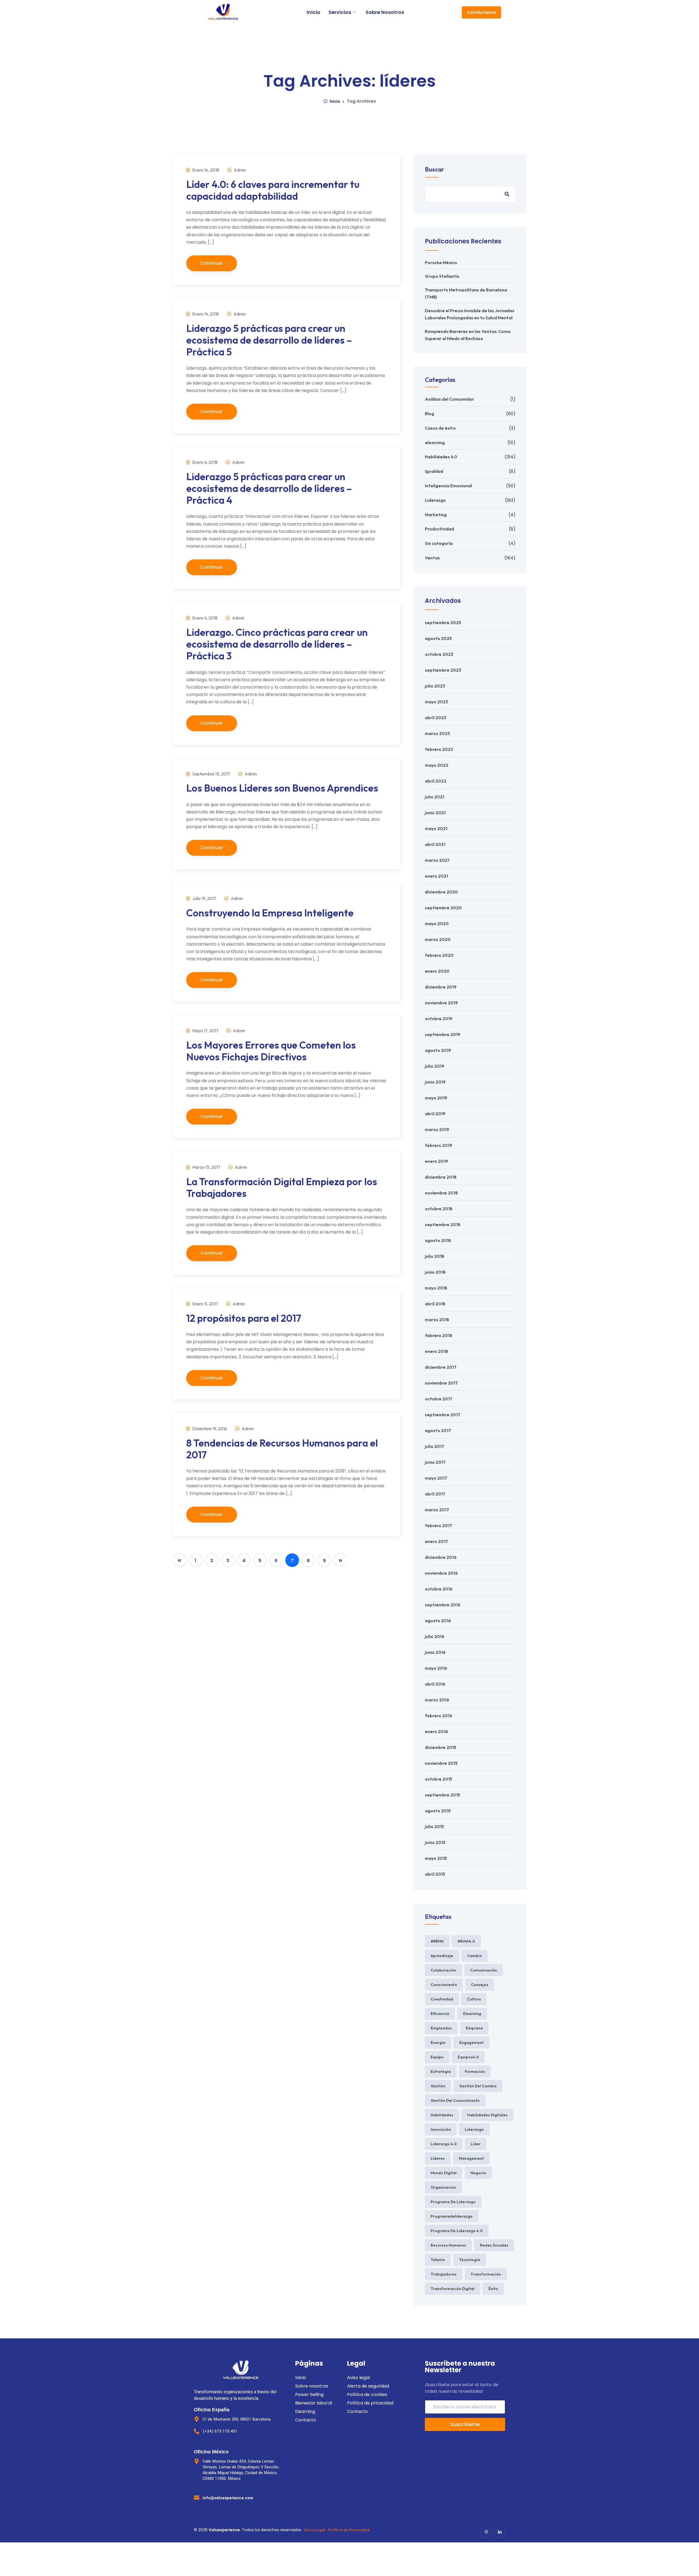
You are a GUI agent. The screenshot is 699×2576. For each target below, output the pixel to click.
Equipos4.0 (468, 2057)
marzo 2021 (437, 860)
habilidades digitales (487, 2115)
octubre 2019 (439, 1019)
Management (471, 2158)
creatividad (442, 1999)
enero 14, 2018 (205, 314)
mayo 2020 (437, 923)
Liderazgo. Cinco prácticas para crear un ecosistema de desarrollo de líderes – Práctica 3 (277, 644)
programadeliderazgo (452, 2216)
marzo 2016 (437, 1700)
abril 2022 (436, 781)
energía (438, 2043)
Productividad (439, 529)
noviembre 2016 (441, 1573)
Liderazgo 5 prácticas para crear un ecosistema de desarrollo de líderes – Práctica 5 (269, 340)
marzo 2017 (437, 1510)
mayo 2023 (436, 702)
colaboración (443, 1970)
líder (476, 2144)
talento (438, 2260)
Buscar (434, 169)
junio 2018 (435, 1272)
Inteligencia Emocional (448, 486)
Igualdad (434, 471)
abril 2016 (435, 1684)
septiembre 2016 (443, 1605)
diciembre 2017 (441, 1367)
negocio (478, 2173)
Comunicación (484, 1970)
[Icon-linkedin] (500, 2532)
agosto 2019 (438, 1050)
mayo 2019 (436, 1098)
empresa (474, 2028)
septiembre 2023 (443, 670)
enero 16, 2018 (205, 170)
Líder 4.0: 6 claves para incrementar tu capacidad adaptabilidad (273, 190)
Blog (430, 414)
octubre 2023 (439, 654)
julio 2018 (435, 1256)
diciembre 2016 (441, 1557)
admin (239, 170)
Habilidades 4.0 (441, 457)
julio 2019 (435, 1066)
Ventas (432, 558)
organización (443, 2187)
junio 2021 (435, 813)
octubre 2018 (439, 1209)
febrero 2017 (439, 1525)
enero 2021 (436, 876)
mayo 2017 (436, 1478)
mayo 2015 (436, 1858)
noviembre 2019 (441, 1003)
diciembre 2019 (441, 987)
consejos (480, 1985)
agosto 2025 (438, 638)
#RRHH (437, 1941)
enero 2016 (436, 1731)
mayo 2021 (436, 828)
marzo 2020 (438, 939)
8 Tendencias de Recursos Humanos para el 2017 (282, 1449)
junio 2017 (435, 1462)
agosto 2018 (438, 1240)
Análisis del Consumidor (450, 399)
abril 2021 (435, 844)
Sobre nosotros (385, 12)
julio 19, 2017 (204, 898)
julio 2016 (435, 1636)
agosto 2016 (438, 1621)
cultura (474, 1999)
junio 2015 (435, 1842)
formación (475, 2072)
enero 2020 (437, 971)
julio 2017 (435, 1446)
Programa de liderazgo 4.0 (457, 2231)
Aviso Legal (315, 2530)
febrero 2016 (439, 1716)
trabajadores (444, 2274)
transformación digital (453, 2289)
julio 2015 (434, 1826)
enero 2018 (436, 1351)
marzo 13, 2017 (206, 1167)
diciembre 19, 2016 (209, 1429)
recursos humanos (448, 2245)
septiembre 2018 (443, 1224)
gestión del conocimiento (455, 2100)
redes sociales (494, 2245)
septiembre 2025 (443, 622)
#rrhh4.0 (466, 1941)
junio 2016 (435, 1652)
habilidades (442, 2115)
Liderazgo (435, 500)
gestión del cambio (478, 2086)
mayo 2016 (436, 1668)
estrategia (441, 2072)
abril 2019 (435, 1114)
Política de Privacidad (349, 2530)
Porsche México (441, 262)
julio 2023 (435, 686)
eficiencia (440, 2014)
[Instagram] (486, 2532)
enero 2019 (436, 1161)
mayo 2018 (436, 1288)
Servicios (340, 12)
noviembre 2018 (441, 1193)
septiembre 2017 (443, 1415)
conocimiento (444, 1985)
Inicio (313, 12)
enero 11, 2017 (205, 1304)
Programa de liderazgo (453, 2202)
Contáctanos (482, 12)
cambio (475, 1956)
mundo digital (444, 2173)
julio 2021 (435, 797)
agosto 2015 (438, 1811)
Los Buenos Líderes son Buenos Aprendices (282, 788)
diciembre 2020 (441, 892)
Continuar (212, 263)
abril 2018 (435, 1304)
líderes (438, 2158)
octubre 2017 (439, 1399)
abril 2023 (436, 718)
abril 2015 (435, 1874)
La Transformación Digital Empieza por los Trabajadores (282, 1187)
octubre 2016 (439, 1589)
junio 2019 (435, 1082)
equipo (437, 2057)
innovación (441, 2129)
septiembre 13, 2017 (211, 774)
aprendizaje (442, 1956)
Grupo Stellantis (442, 276)
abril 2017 (435, 1494)
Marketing (436, 515)
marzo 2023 (437, 733)
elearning (435, 442)
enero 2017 (436, 1541)
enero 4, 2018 (205, 462)
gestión (438, 2086)
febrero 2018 (439, 1335)
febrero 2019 (439, 1145)
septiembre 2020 (443, 908)
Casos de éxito (440, 428)
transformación (486, 2274)
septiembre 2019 (443, 1034)
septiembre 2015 (442, 1795)
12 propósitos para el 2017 (244, 1318)
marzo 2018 (437, 1320)
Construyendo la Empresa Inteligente (270, 913)
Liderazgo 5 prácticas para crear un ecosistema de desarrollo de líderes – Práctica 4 (269, 488)
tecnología (470, 2260)
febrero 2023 (439, 749)
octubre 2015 (439, 1779)
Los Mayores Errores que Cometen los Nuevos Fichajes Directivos (271, 1051)
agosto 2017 (438, 1430)
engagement (471, 2043)
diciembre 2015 (441, 1747)
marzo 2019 (437, 1129)
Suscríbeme (465, 2424)
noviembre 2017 (441, 1383)
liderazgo (474, 2129)
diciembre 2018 (441, 1177)
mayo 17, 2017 (205, 1031)
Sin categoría (439, 543)
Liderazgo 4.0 (444, 2144)
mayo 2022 (437, 765)
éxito (493, 2289)
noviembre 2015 (441, 1763)
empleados (441, 2028)
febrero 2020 (439, 955)
